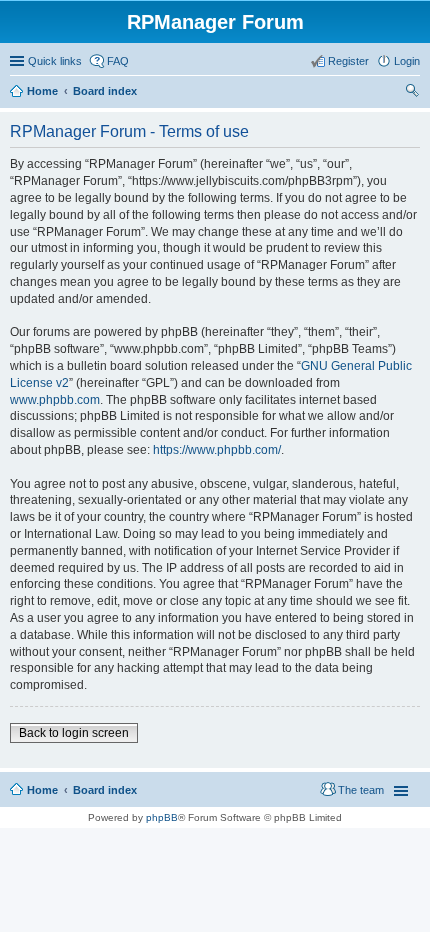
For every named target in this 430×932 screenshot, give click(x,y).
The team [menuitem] (361, 790)
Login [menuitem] (407, 61)
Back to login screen (74, 733)
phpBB (162, 817)
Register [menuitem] (348, 61)
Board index (105, 91)
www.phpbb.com (55, 400)
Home (42, 91)
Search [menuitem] (412, 93)
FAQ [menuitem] (118, 61)
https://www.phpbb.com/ (217, 450)
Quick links (55, 61)
